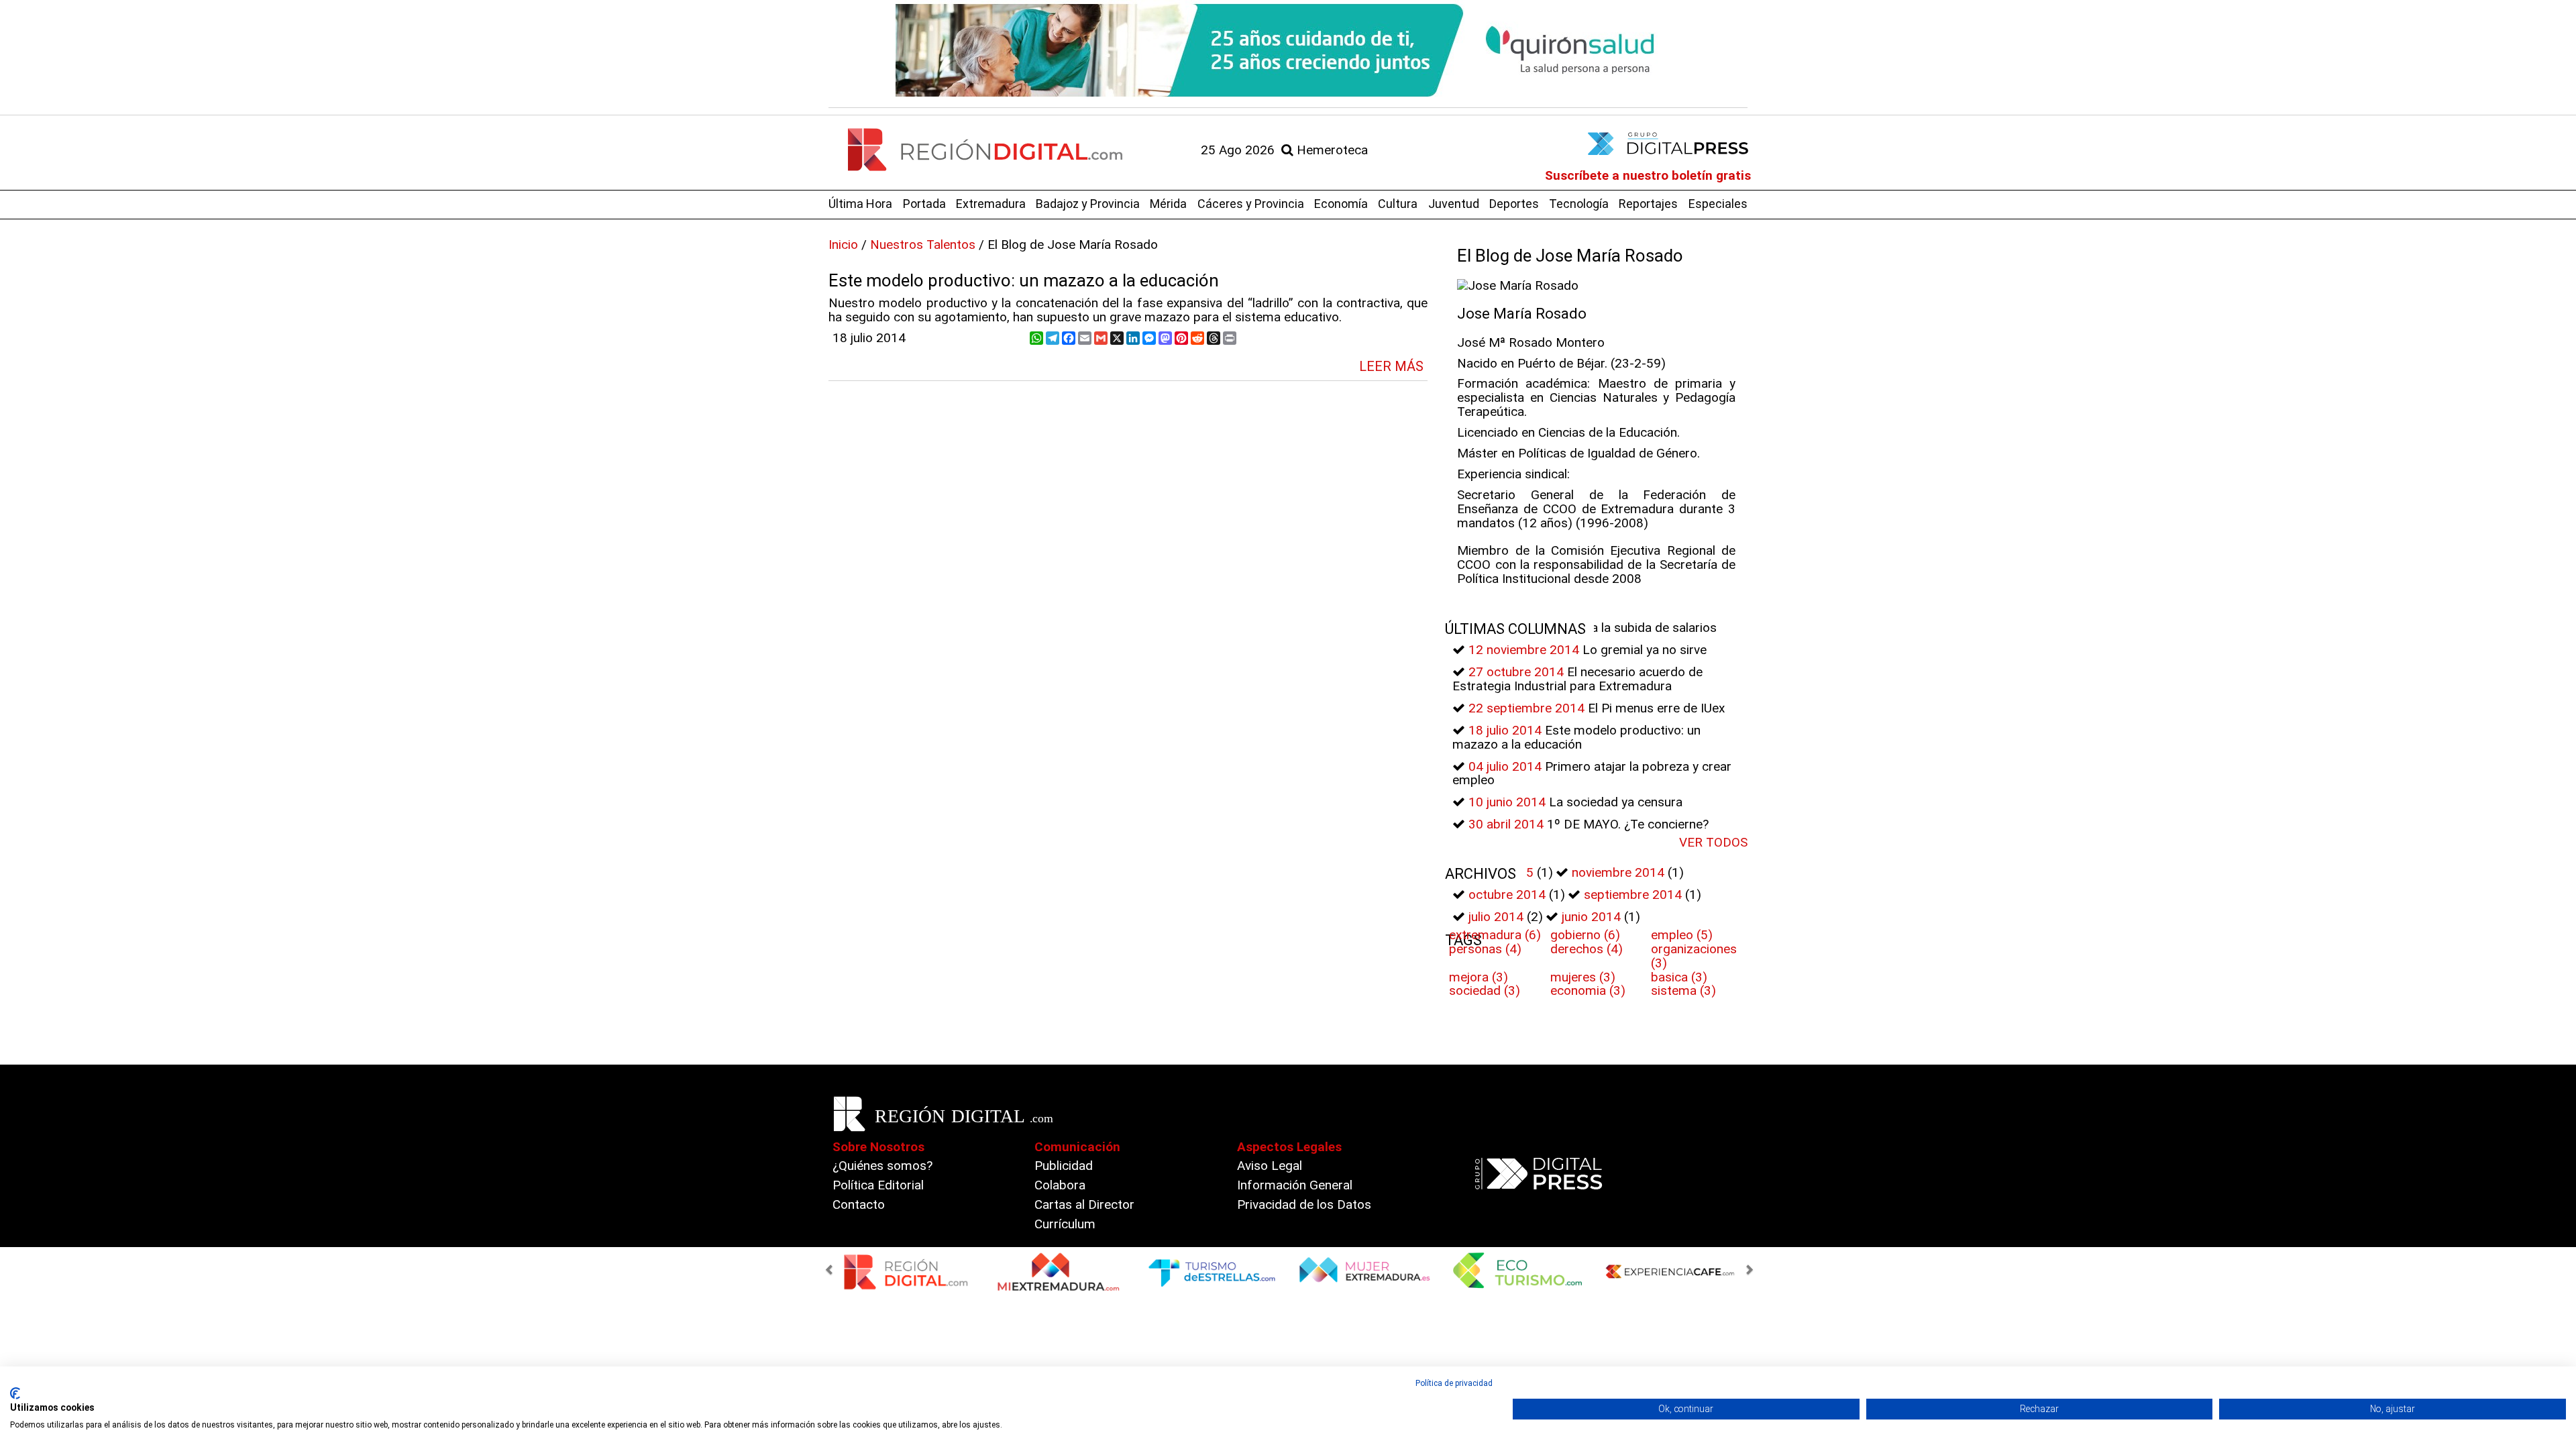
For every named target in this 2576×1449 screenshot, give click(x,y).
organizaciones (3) (1694, 956)
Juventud (1454, 204)
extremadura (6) (1495, 935)
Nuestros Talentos (923, 245)
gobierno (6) (1585, 935)
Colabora (1060, 1185)
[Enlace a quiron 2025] (1288, 50)
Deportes (1514, 204)
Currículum (1065, 1224)
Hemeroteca (1331, 150)
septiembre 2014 (1633, 895)
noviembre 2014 (1618, 872)
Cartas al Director (1084, 1204)
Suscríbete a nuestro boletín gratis (1648, 175)
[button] (831, 1271)
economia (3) (1588, 990)
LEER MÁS (1391, 366)
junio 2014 (1591, 917)
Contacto (859, 1204)
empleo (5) (1682, 935)
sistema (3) (1683, 990)
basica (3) (1679, 977)
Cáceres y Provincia (1251, 204)
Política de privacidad (1454, 1383)
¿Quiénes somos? (882, 1166)
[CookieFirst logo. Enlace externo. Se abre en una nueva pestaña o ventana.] (15, 1393)
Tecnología (1579, 204)
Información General (1295, 1185)
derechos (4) (1587, 949)
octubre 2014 (1507, 895)
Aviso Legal (1270, 1166)
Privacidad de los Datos (1304, 1204)
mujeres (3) (1583, 977)
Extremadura (991, 204)
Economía (1341, 204)
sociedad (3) (1485, 990)
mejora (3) (1479, 977)
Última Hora (860, 204)
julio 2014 (1496, 917)
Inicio (843, 245)
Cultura (1398, 204)
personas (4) (1485, 949)
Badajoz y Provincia (1088, 204)
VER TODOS (1713, 842)
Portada (924, 204)
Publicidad (1064, 1166)
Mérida (1168, 204)
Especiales (1718, 204)
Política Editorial (878, 1185)
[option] (1288, 50)
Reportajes (1648, 204)
